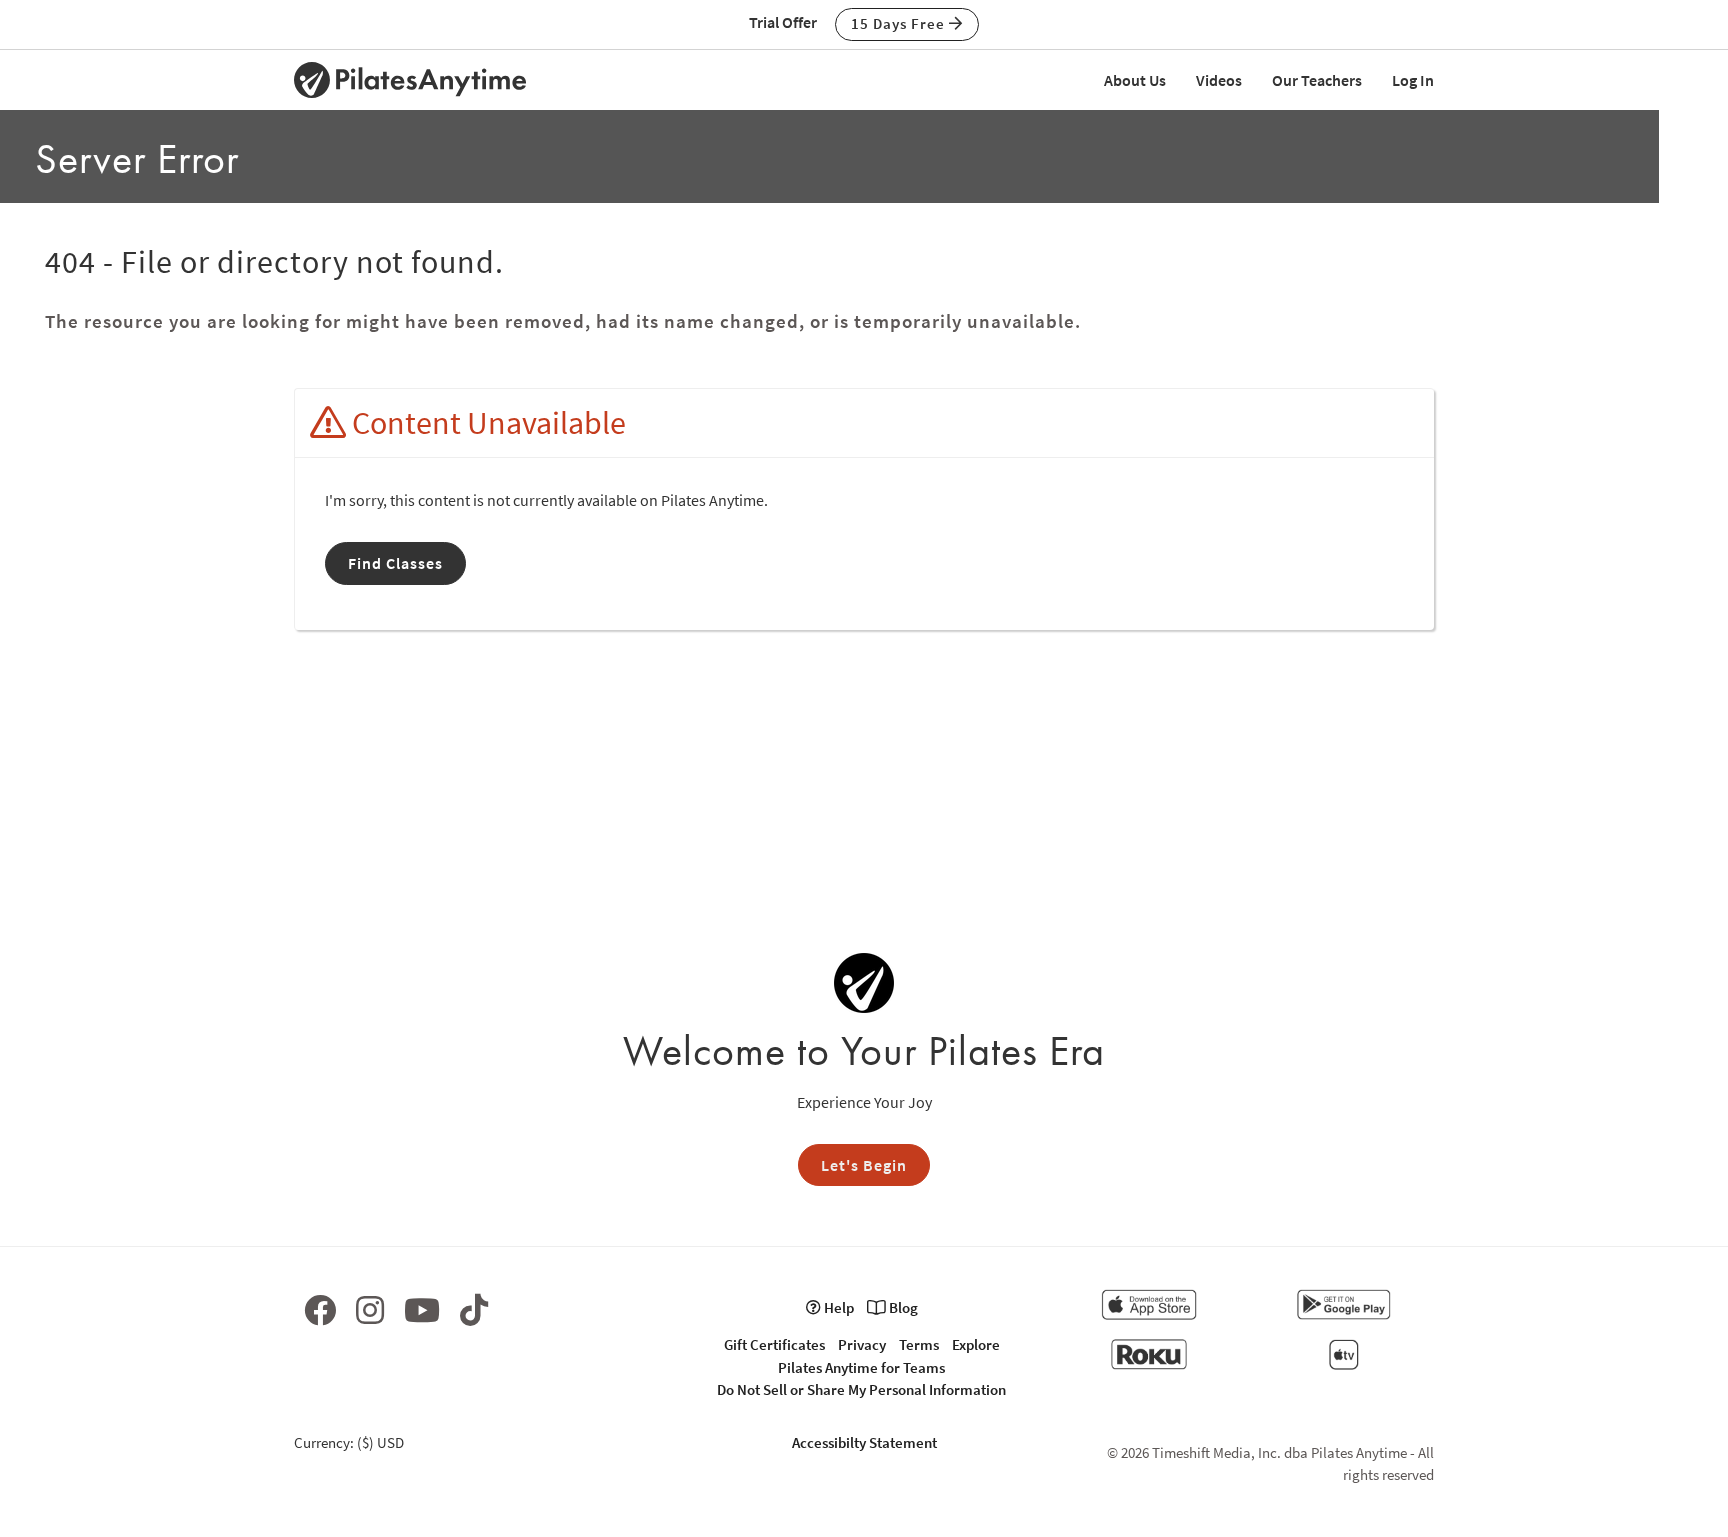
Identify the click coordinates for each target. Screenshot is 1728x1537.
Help (837, 1307)
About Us (1135, 80)
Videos (1219, 80)
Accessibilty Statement (864, 1442)
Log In (1413, 80)
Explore (976, 1344)
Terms (919, 1344)
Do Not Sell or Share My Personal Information (861, 1389)
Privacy (862, 1344)
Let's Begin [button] (864, 1165)
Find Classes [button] (395, 563)
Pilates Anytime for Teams (861, 1367)
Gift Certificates (774, 1344)
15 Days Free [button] (900, 23)
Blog (902, 1307)
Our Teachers (1317, 80)
